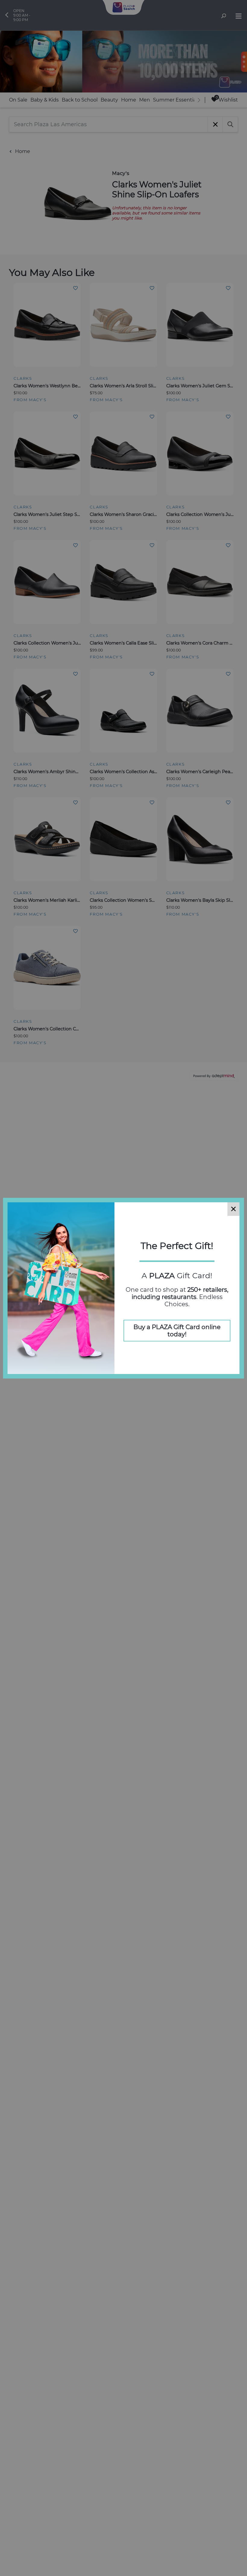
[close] (233, 1209)
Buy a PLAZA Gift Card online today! (177, 1331)
